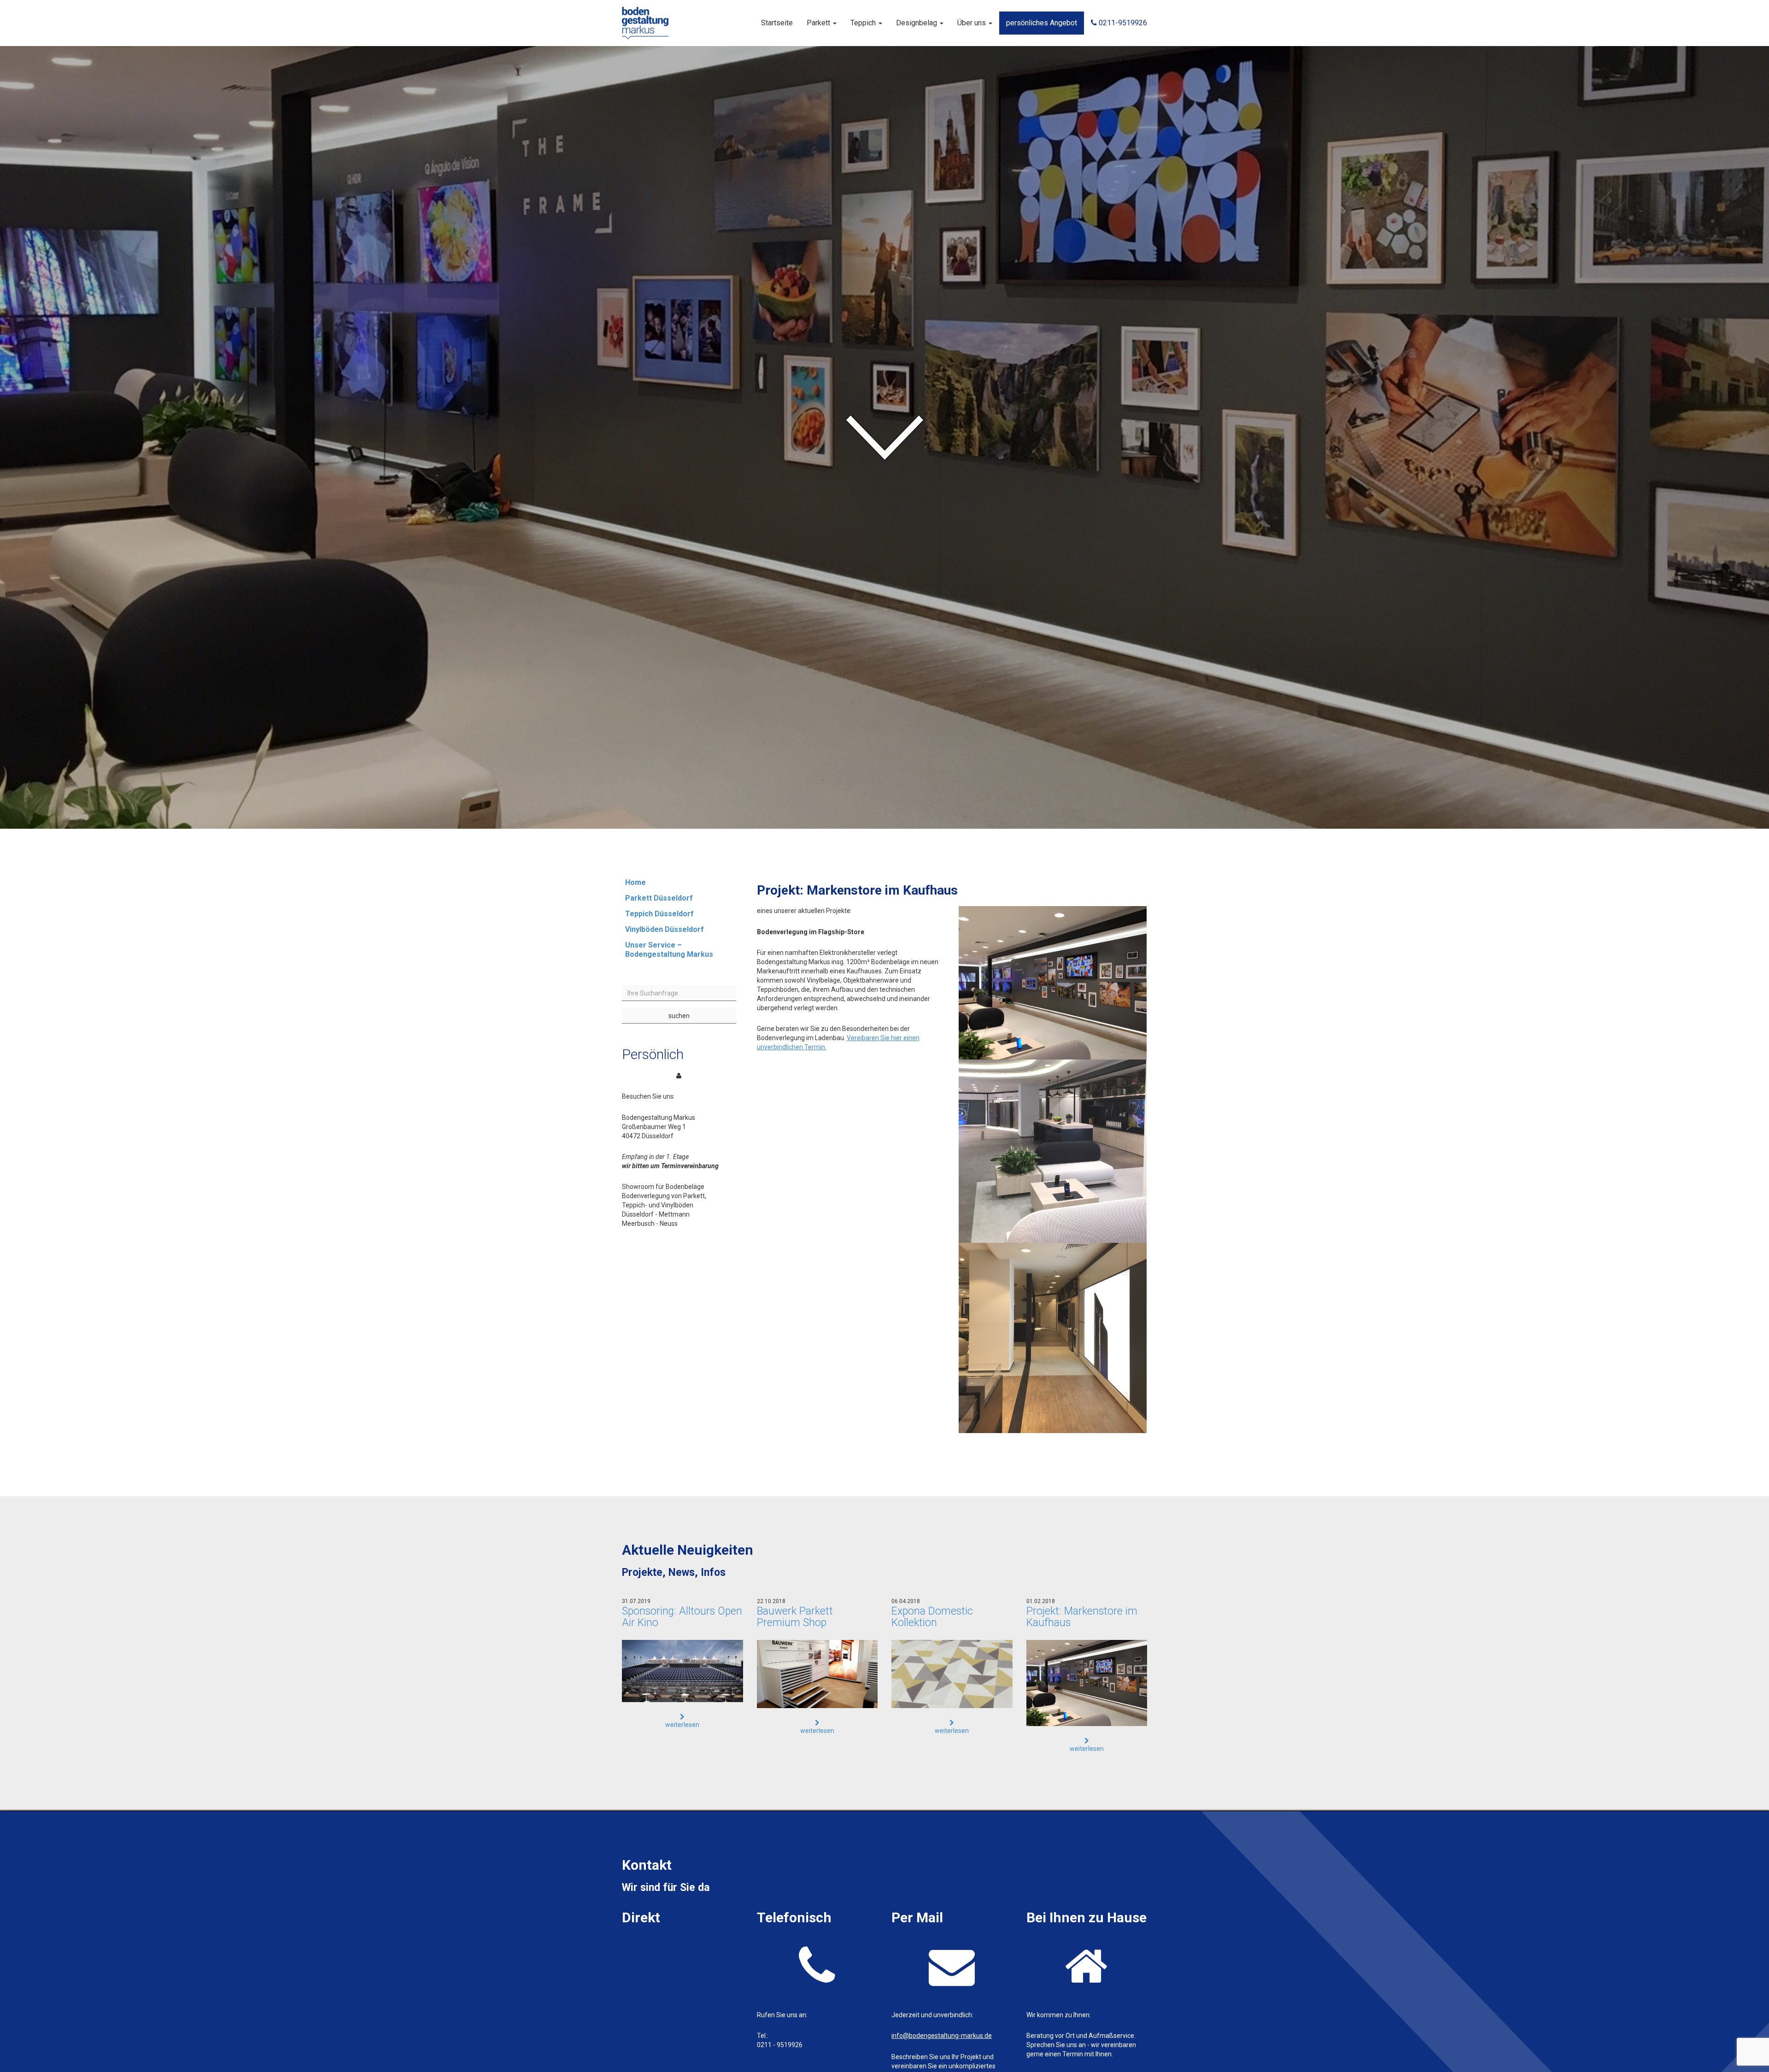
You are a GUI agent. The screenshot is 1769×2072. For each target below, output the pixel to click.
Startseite (777, 23)
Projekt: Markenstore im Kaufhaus (1082, 1617)
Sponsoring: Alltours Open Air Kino (682, 1617)
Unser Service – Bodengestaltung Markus (669, 950)
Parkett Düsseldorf (659, 898)
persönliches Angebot (1042, 23)
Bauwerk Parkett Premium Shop (795, 1617)
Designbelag (917, 23)
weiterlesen (682, 1725)
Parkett (819, 23)
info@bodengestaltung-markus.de (942, 2036)
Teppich (864, 23)
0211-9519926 (1122, 23)
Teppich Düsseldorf (659, 914)
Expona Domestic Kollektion (932, 1617)
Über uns (972, 23)
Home (636, 882)
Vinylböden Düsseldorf (665, 929)
